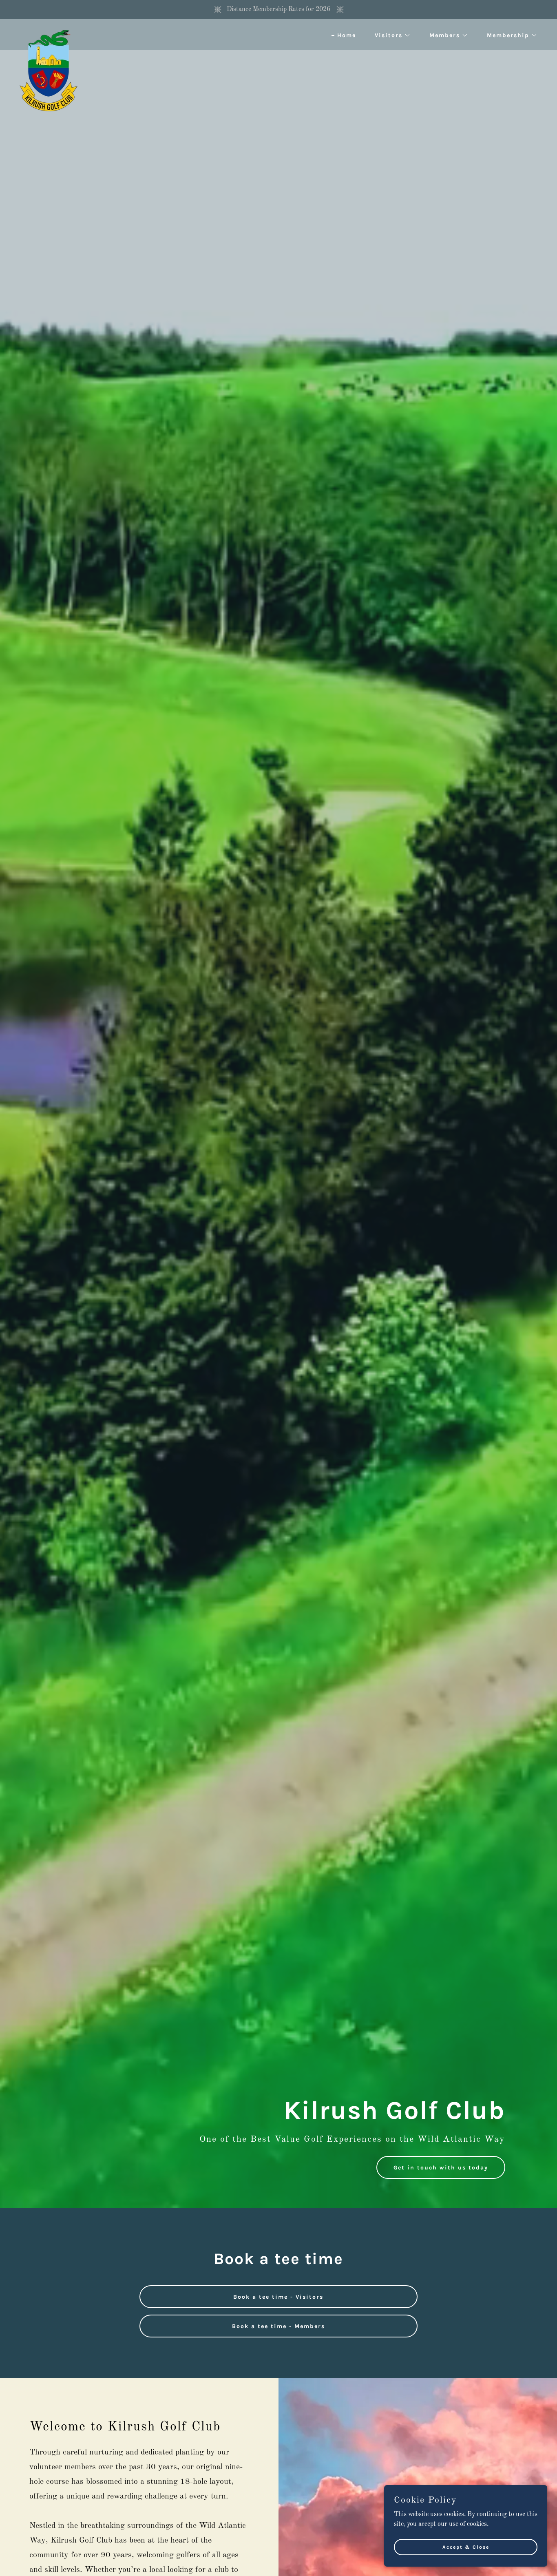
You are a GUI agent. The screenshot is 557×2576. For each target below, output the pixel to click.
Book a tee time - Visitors (278, 2297)
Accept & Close (466, 2547)
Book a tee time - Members (278, 2326)
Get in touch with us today (441, 2168)
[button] (390, 35)
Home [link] (347, 35)
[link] (49, 33)
